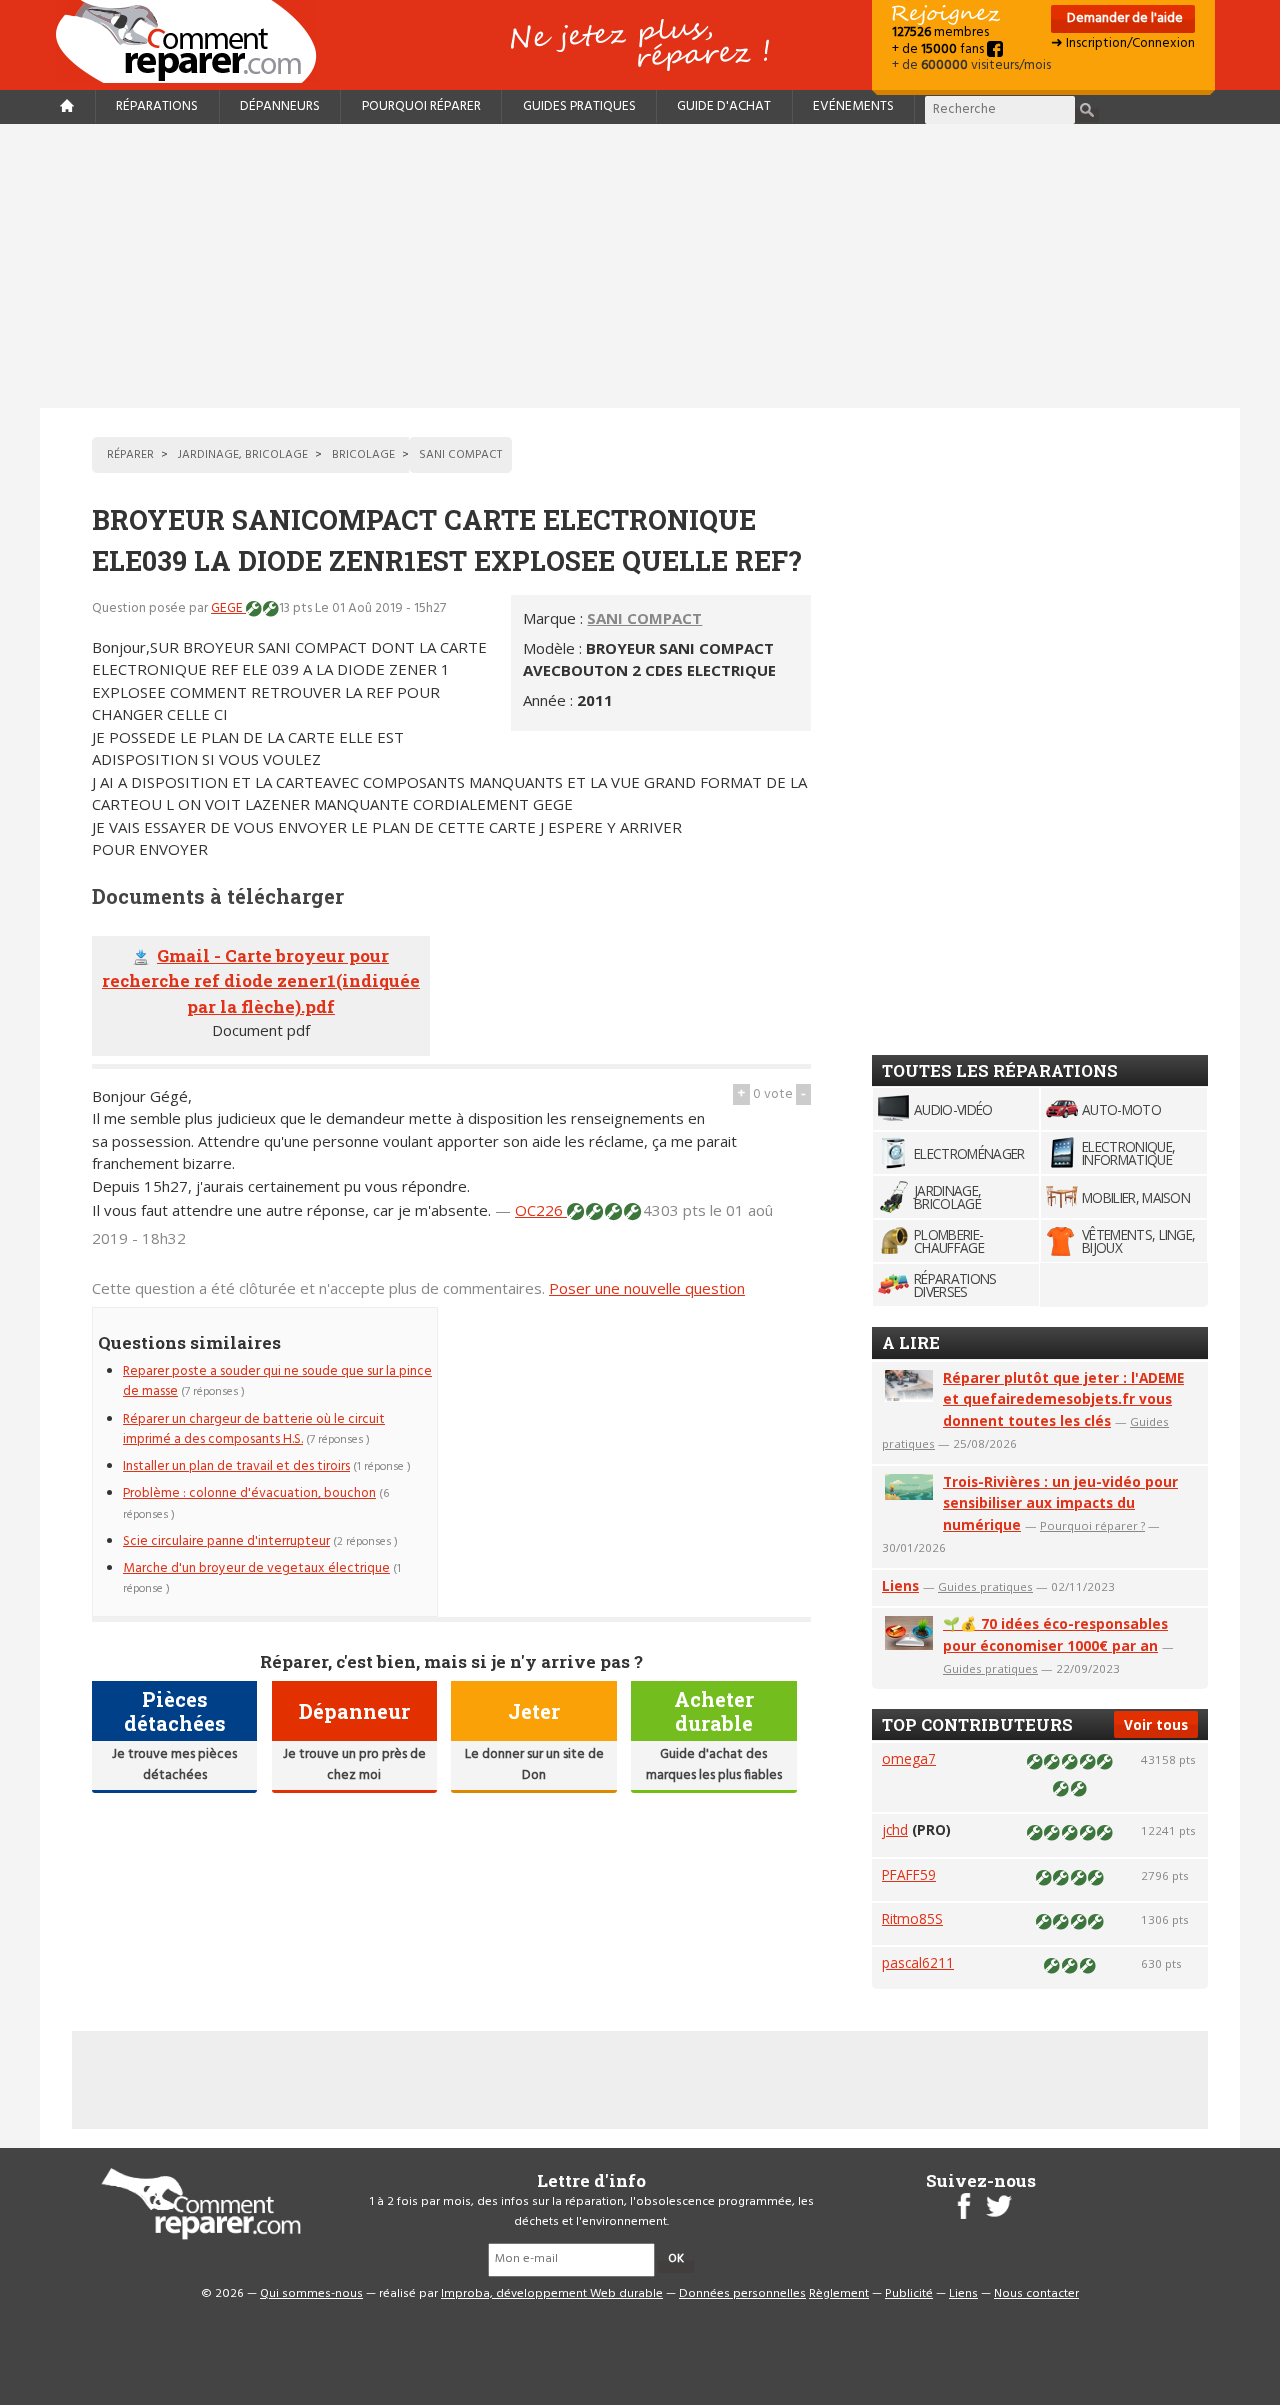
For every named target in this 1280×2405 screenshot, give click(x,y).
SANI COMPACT (644, 618)
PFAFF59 (909, 1874)
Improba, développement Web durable (552, 2294)
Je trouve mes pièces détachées (174, 1764)
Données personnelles (742, 2294)
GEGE (228, 608)
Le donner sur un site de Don (534, 1764)
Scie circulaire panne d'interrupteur (226, 1541)
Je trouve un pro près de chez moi (354, 1764)
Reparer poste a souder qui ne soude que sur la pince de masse (277, 1381)
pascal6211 (918, 1962)
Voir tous (1156, 1724)
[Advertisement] (640, 266)
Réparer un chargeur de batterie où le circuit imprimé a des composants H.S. (254, 1429)
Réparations (157, 106)
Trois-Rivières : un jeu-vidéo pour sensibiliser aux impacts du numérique (1060, 1503)
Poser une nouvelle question (647, 1288)
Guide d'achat (724, 106)
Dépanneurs (280, 106)
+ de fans (939, 49)
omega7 (909, 1758)
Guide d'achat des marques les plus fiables (714, 1764)
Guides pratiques (579, 106)
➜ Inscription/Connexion (1123, 43)
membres (940, 32)
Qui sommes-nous (311, 2294)
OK (676, 2259)
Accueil (194, 41)
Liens (900, 1585)
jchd (895, 1829)
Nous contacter (1036, 2294)
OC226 (541, 1210)
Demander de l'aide (1123, 18)
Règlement (839, 2294)
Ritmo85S (912, 1918)
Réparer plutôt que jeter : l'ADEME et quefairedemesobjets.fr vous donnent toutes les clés (1063, 1399)
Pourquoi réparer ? (1092, 1525)
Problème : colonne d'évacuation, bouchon (249, 1493)
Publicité (909, 2294)
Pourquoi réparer (421, 106)
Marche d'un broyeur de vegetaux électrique (256, 1568)
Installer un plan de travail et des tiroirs (236, 1466)
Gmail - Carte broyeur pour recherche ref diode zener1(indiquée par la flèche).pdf (261, 981)
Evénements (853, 106)
